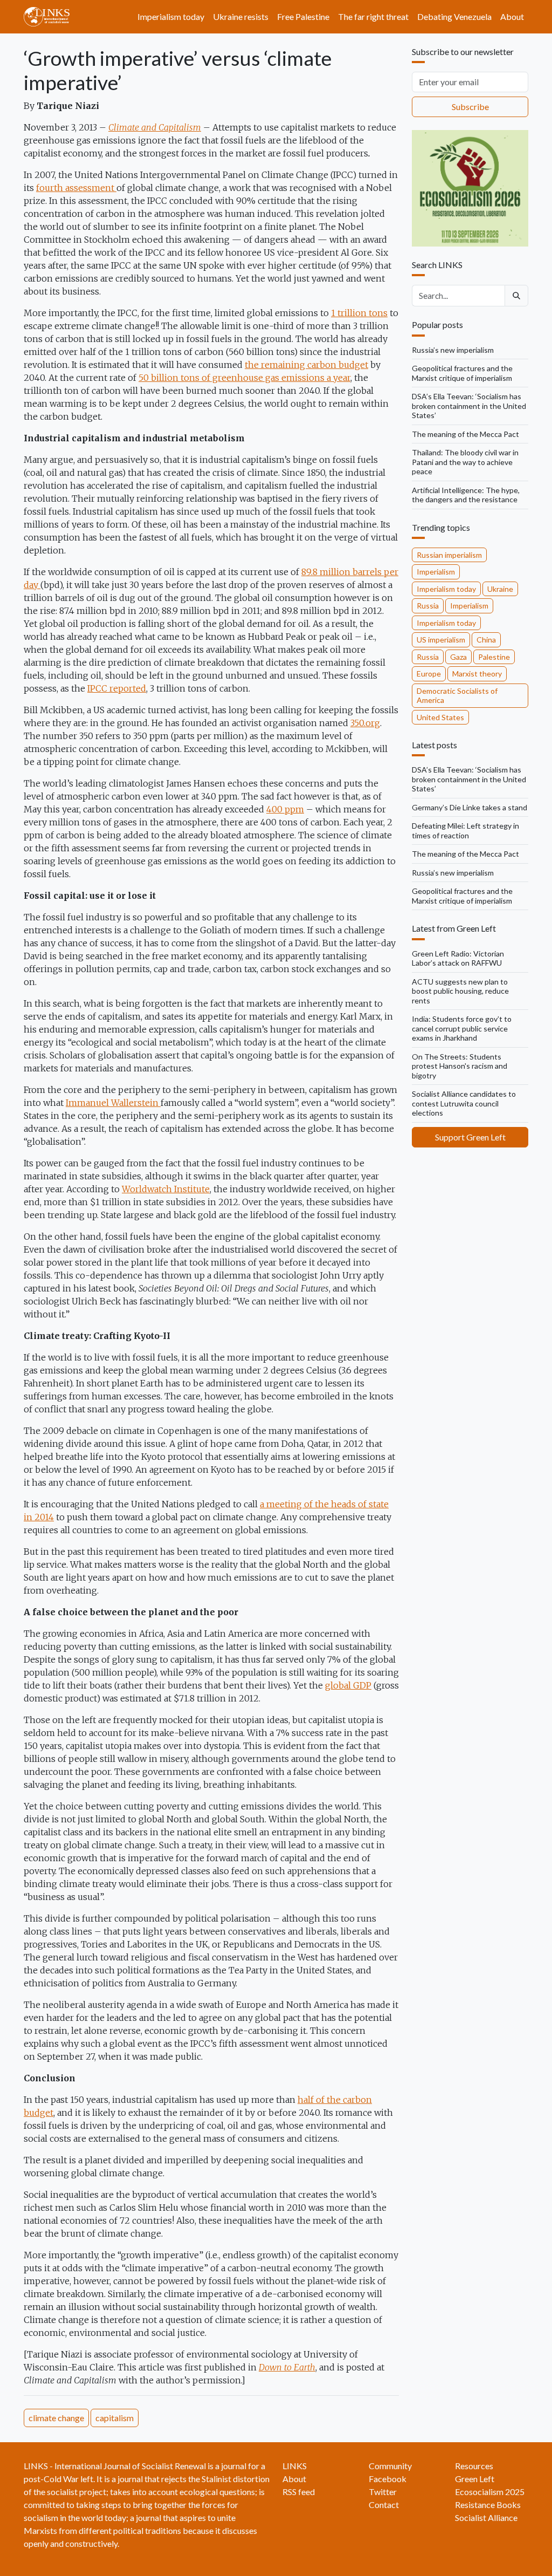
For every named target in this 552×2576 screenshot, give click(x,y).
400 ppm (285, 809)
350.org (365, 723)
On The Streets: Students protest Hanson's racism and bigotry (460, 1066)
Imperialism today (171, 16)
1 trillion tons (359, 313)
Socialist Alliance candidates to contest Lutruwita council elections (464, 1103)
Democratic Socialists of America (457, 696)
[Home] (51, 17)
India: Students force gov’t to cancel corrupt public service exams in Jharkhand (462, 1028)
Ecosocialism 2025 (490, 2492)
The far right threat (373, 16)
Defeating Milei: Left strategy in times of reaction (465, 831)
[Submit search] (516, 296)
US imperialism (441, 640)
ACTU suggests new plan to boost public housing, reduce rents (460, 991)
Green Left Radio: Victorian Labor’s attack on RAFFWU (458, 958)
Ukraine (500, 589)
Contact (384, 2505)
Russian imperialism (449, 555)
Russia (428, 606)
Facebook (388, 2479)
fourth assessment (76, 188)
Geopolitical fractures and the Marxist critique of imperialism (462, 373)
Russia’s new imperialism (453, 350)
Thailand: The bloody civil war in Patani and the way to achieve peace (465, 462)
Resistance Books (488, 2505)
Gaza (458, 657)
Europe (429, 674)
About (512, 16)
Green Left (475, 2479)
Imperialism (436, 572)
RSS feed (299, 2492)
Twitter (383, 2492)
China (486, 640)
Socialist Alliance (486, 2517)
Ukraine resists (241, 16)
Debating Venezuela (454, 16)
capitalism (115, 2418)
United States (440, 717)
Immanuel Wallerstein (113, 1103)
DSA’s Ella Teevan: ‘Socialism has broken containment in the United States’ (469, 406)
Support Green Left (470, 1137)
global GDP (348, 1685)
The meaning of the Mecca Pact (465, 434)
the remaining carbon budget (306, 365)
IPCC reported (117, 688)
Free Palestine (303, 16)
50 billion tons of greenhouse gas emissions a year (244, 378)
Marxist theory (477, 674)
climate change (56, 2418)
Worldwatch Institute (166, 1189)
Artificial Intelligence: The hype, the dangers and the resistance (466, 495)
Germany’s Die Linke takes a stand (470, 807)
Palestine (494, 657)
